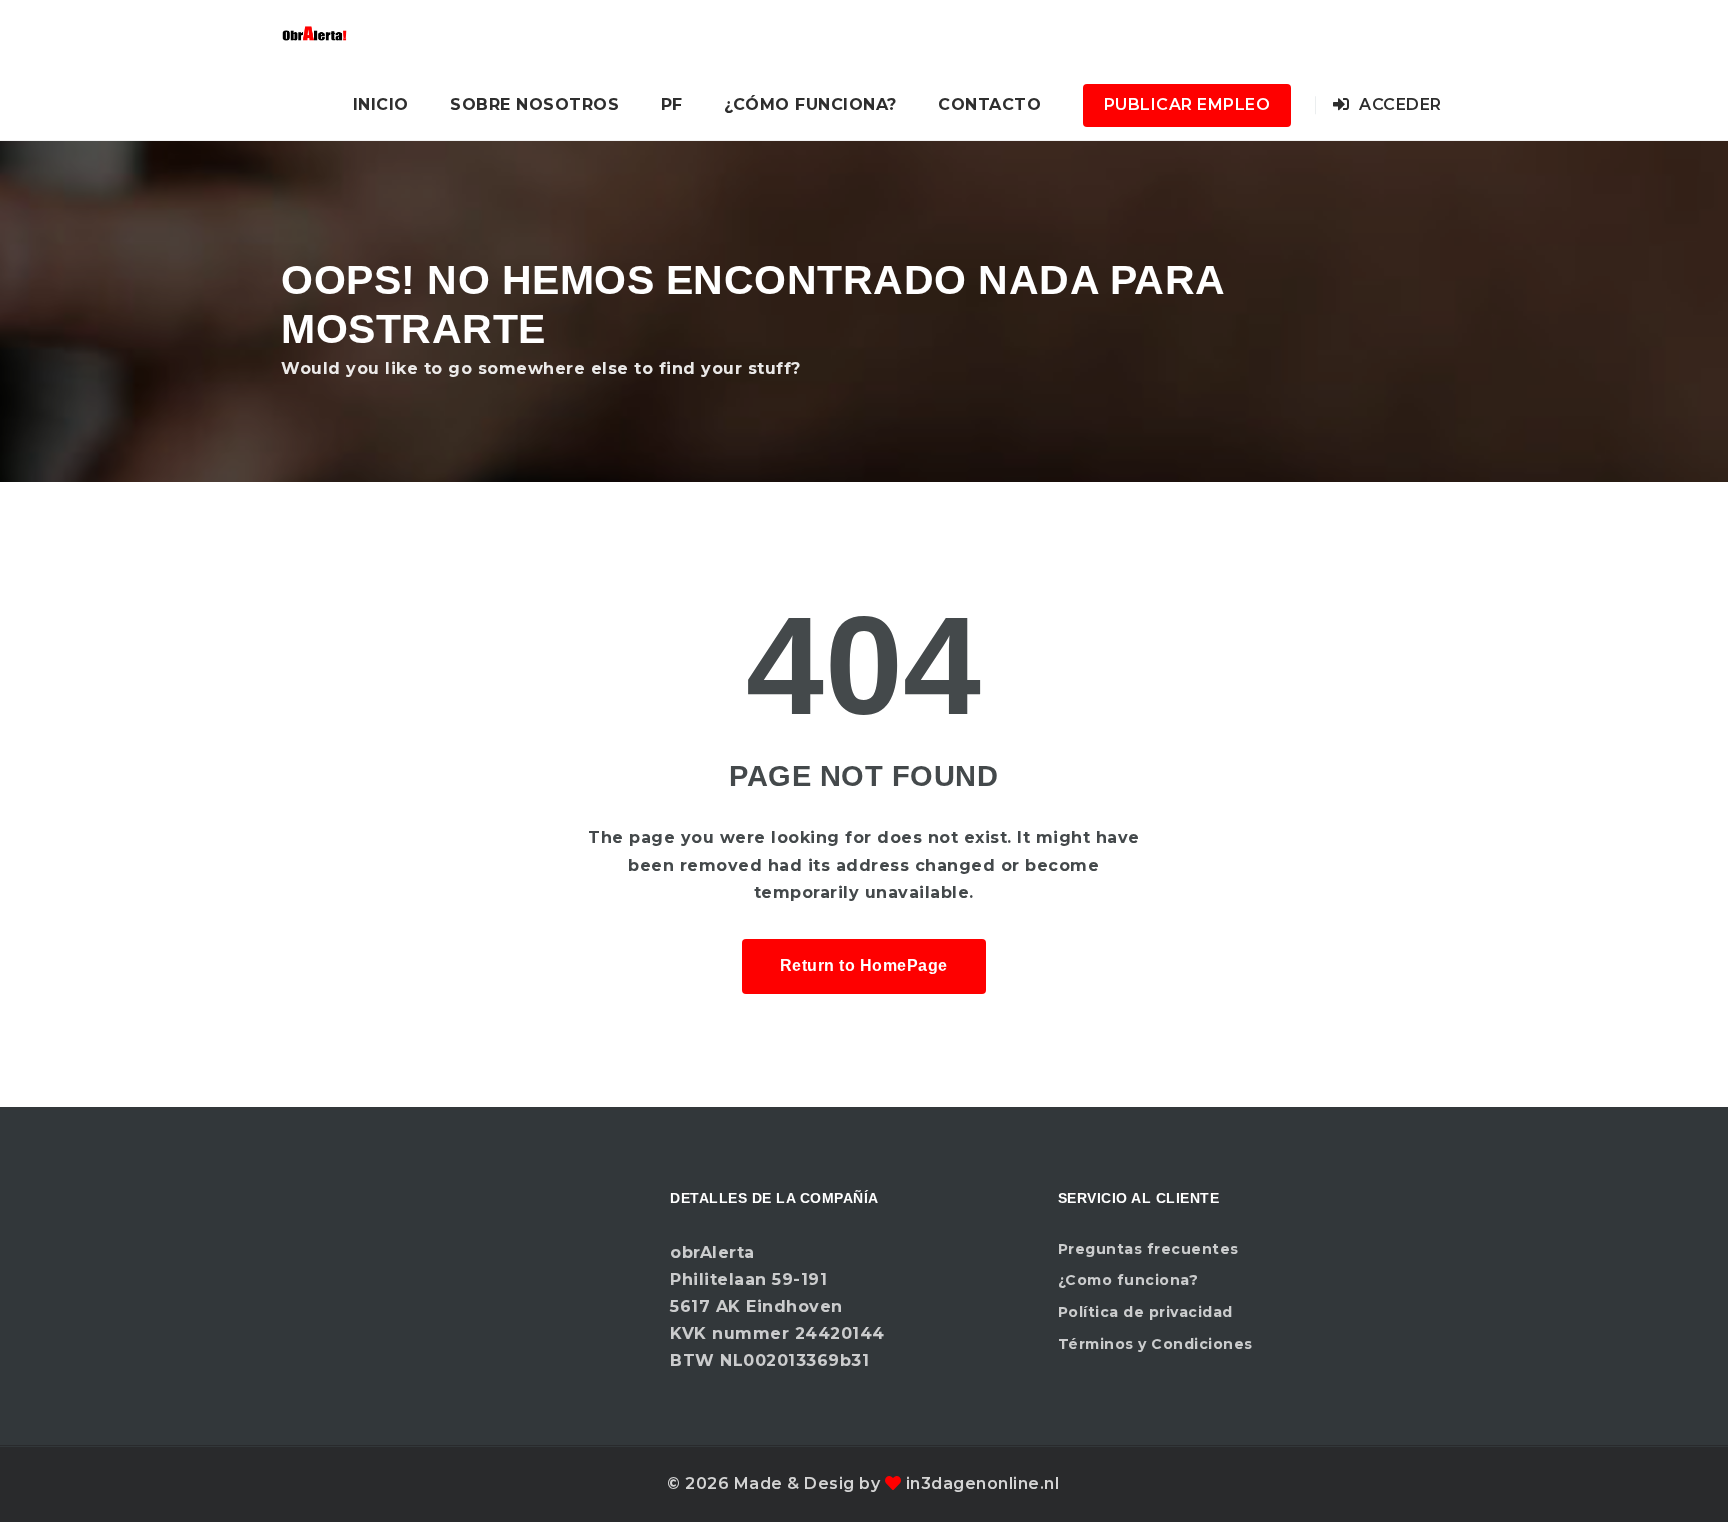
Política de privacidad (1145, 1312)
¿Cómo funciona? (810, 104)
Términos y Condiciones (1155, 1344)
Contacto (989, 104)
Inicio (381, 104)
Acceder (1398, 104)
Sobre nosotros (534, 104)
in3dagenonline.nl (983, 1483)
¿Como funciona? (1128, 1280)
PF (672, 104)
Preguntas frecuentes (1148, 1249)
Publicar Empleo (1187, 104)
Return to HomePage (864, 965)
